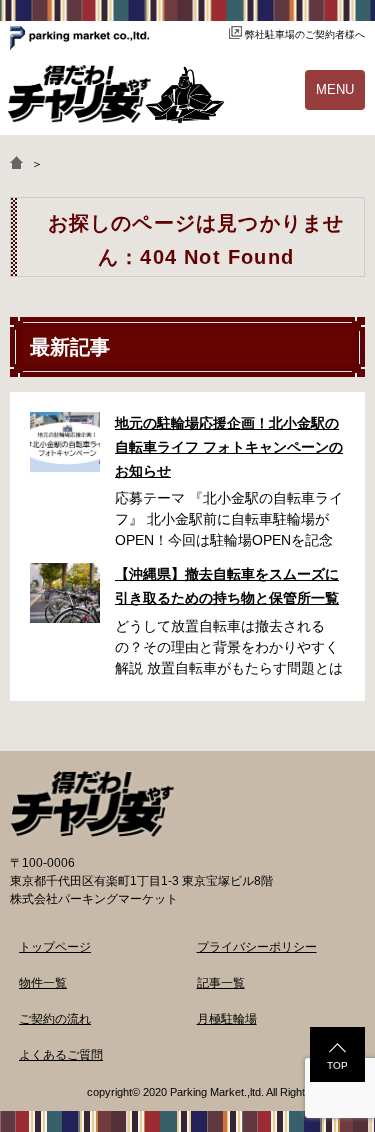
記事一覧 (221, 983)
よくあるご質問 (61, 1055)
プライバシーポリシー (257, 947)
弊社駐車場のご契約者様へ (305, 34)
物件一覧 (43, 983)
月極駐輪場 (227, 1019)
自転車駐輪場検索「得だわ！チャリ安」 (92, 804)
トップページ (55, 947)
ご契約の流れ (55, 1019)
